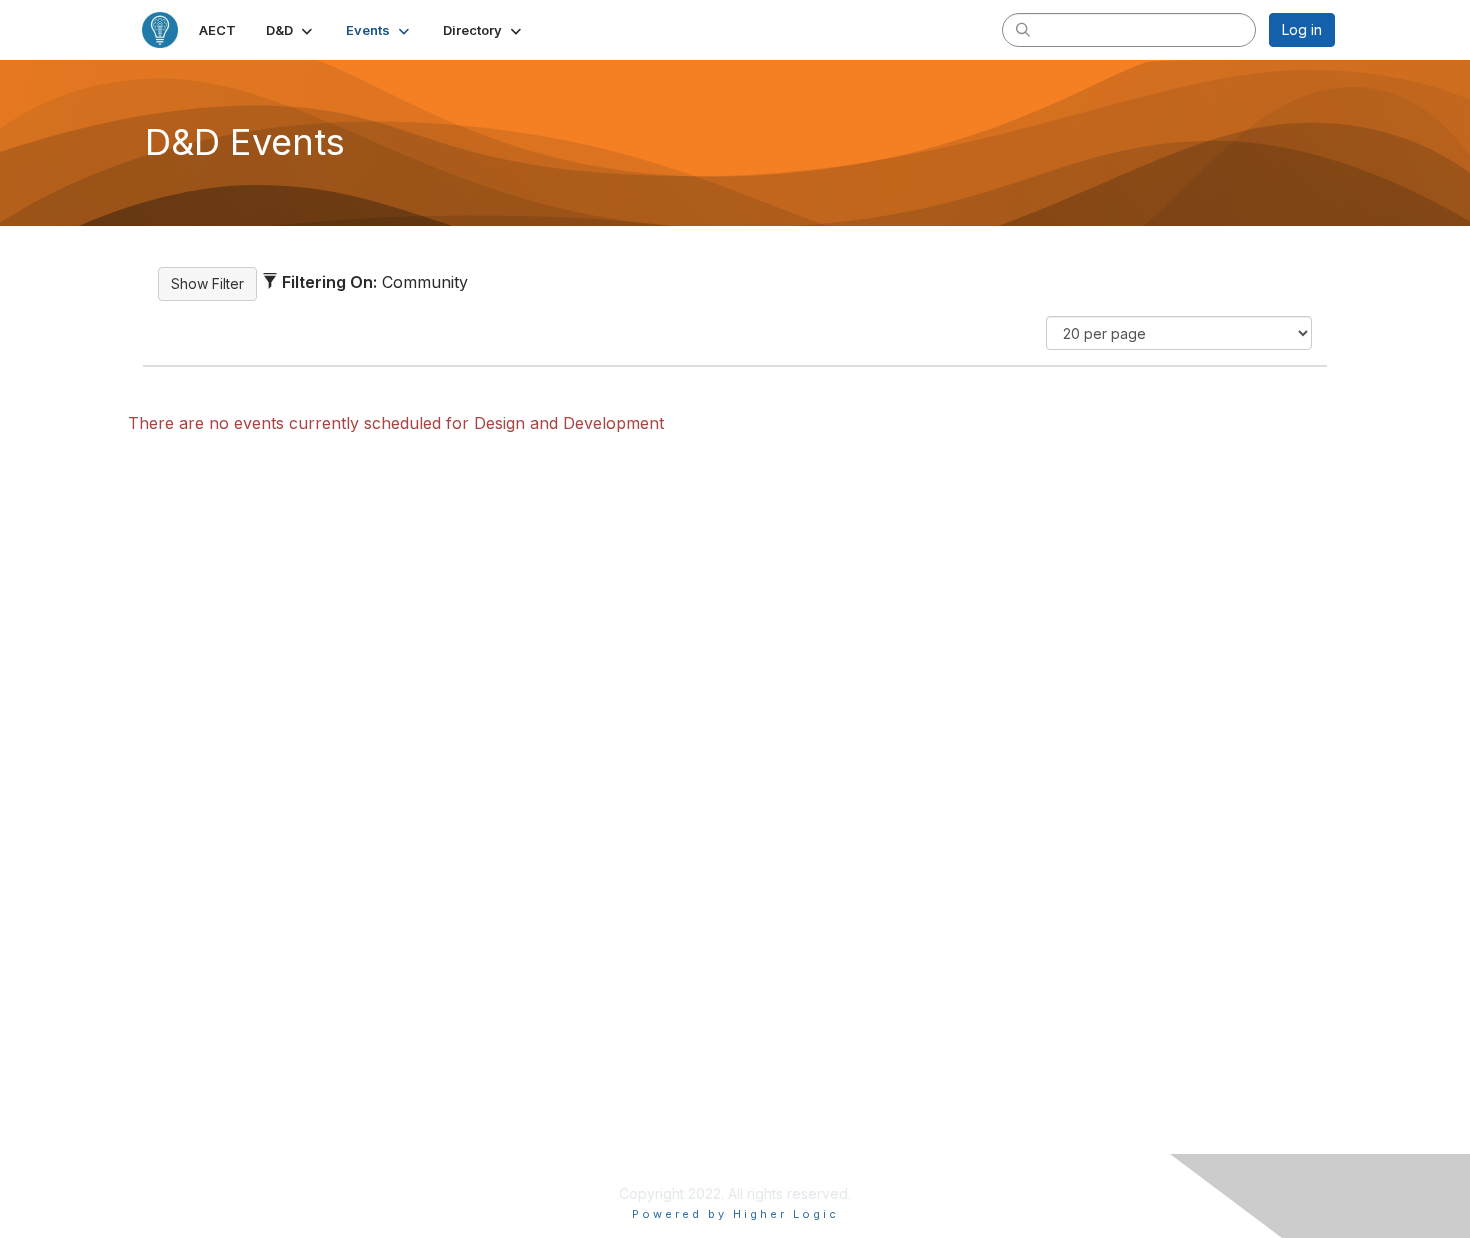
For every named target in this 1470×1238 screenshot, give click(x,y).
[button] (291, 30)
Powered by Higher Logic (735, 1214)
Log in (1302, 29)
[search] (1023, 29)
